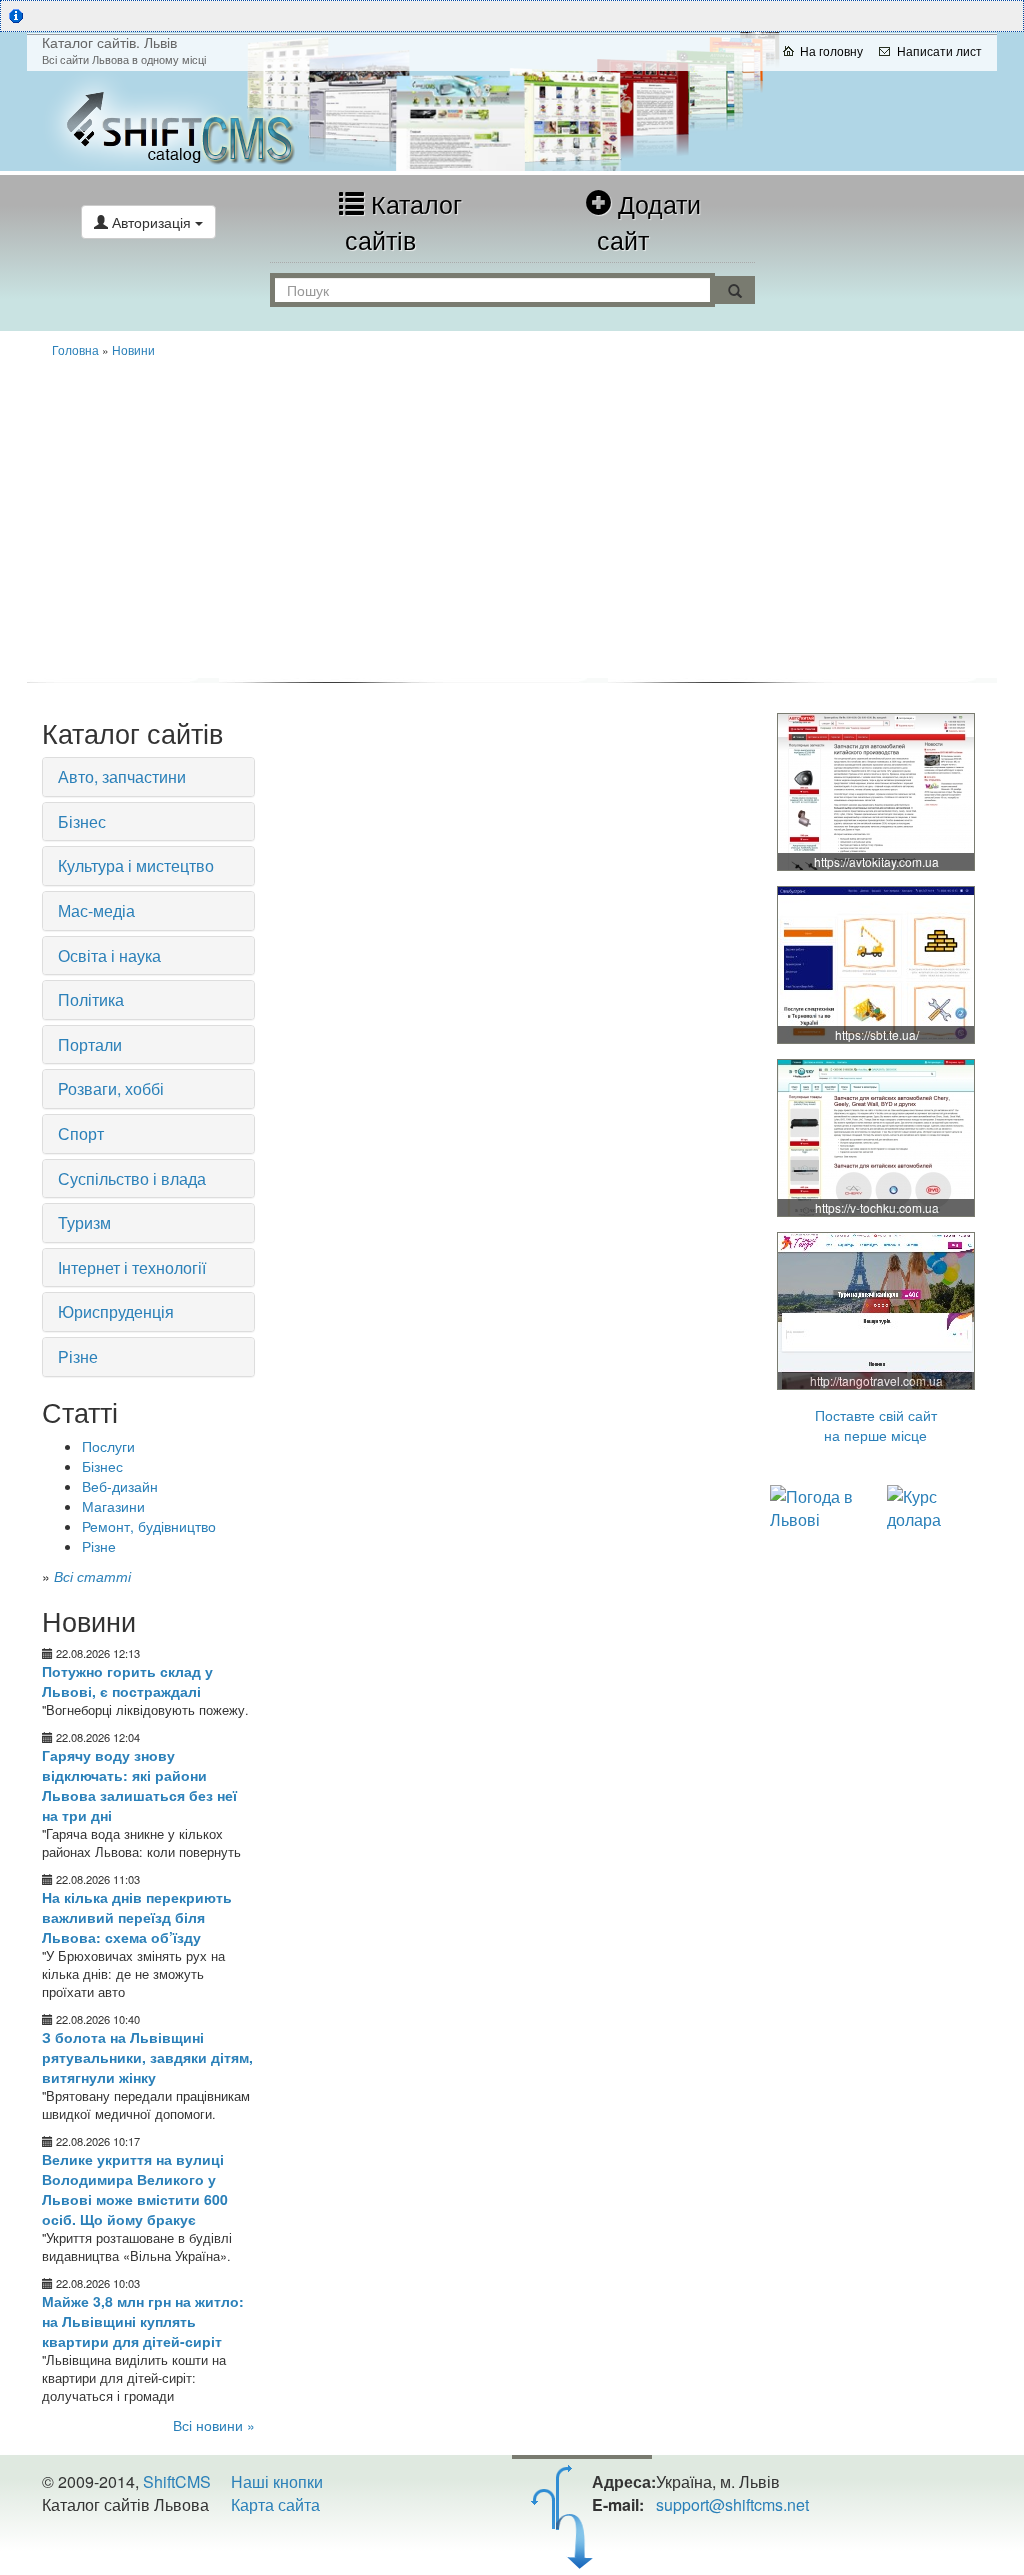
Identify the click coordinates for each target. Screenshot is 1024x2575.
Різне (78, 1356)
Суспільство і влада (132, 1178)
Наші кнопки (277, 2481)
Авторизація (151, 222)
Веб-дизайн (120, 1486)
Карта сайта (275, 2504)
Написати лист (939, 50)
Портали (90, 1044)
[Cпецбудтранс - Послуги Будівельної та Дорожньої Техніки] (877, 964)
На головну (831, 50)
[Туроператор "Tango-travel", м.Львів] (877, 1310)
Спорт (81, 1133)
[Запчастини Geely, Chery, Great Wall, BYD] (877, 791)
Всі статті (92, 1576)
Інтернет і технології (132, 1267)
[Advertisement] (512, 518)
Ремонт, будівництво (149, 1526)
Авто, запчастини (122, 776)
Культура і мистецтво (136, 865)
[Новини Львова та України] (188, 121)
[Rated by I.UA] (86, 2544)
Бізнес (82, 821)
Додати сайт (649, 221)
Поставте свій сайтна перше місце (876, 1425)
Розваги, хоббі (111, 1088)
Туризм (84, 1222)
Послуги (108, 1446)
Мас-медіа (96, 910)
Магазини (113, 1506)
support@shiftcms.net (732, 2504)
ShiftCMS (177, 2481)
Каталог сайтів (403, 221)
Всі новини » (214, 2425)
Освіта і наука (109, 955)
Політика (91, 999)
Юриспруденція (116, 1311)
